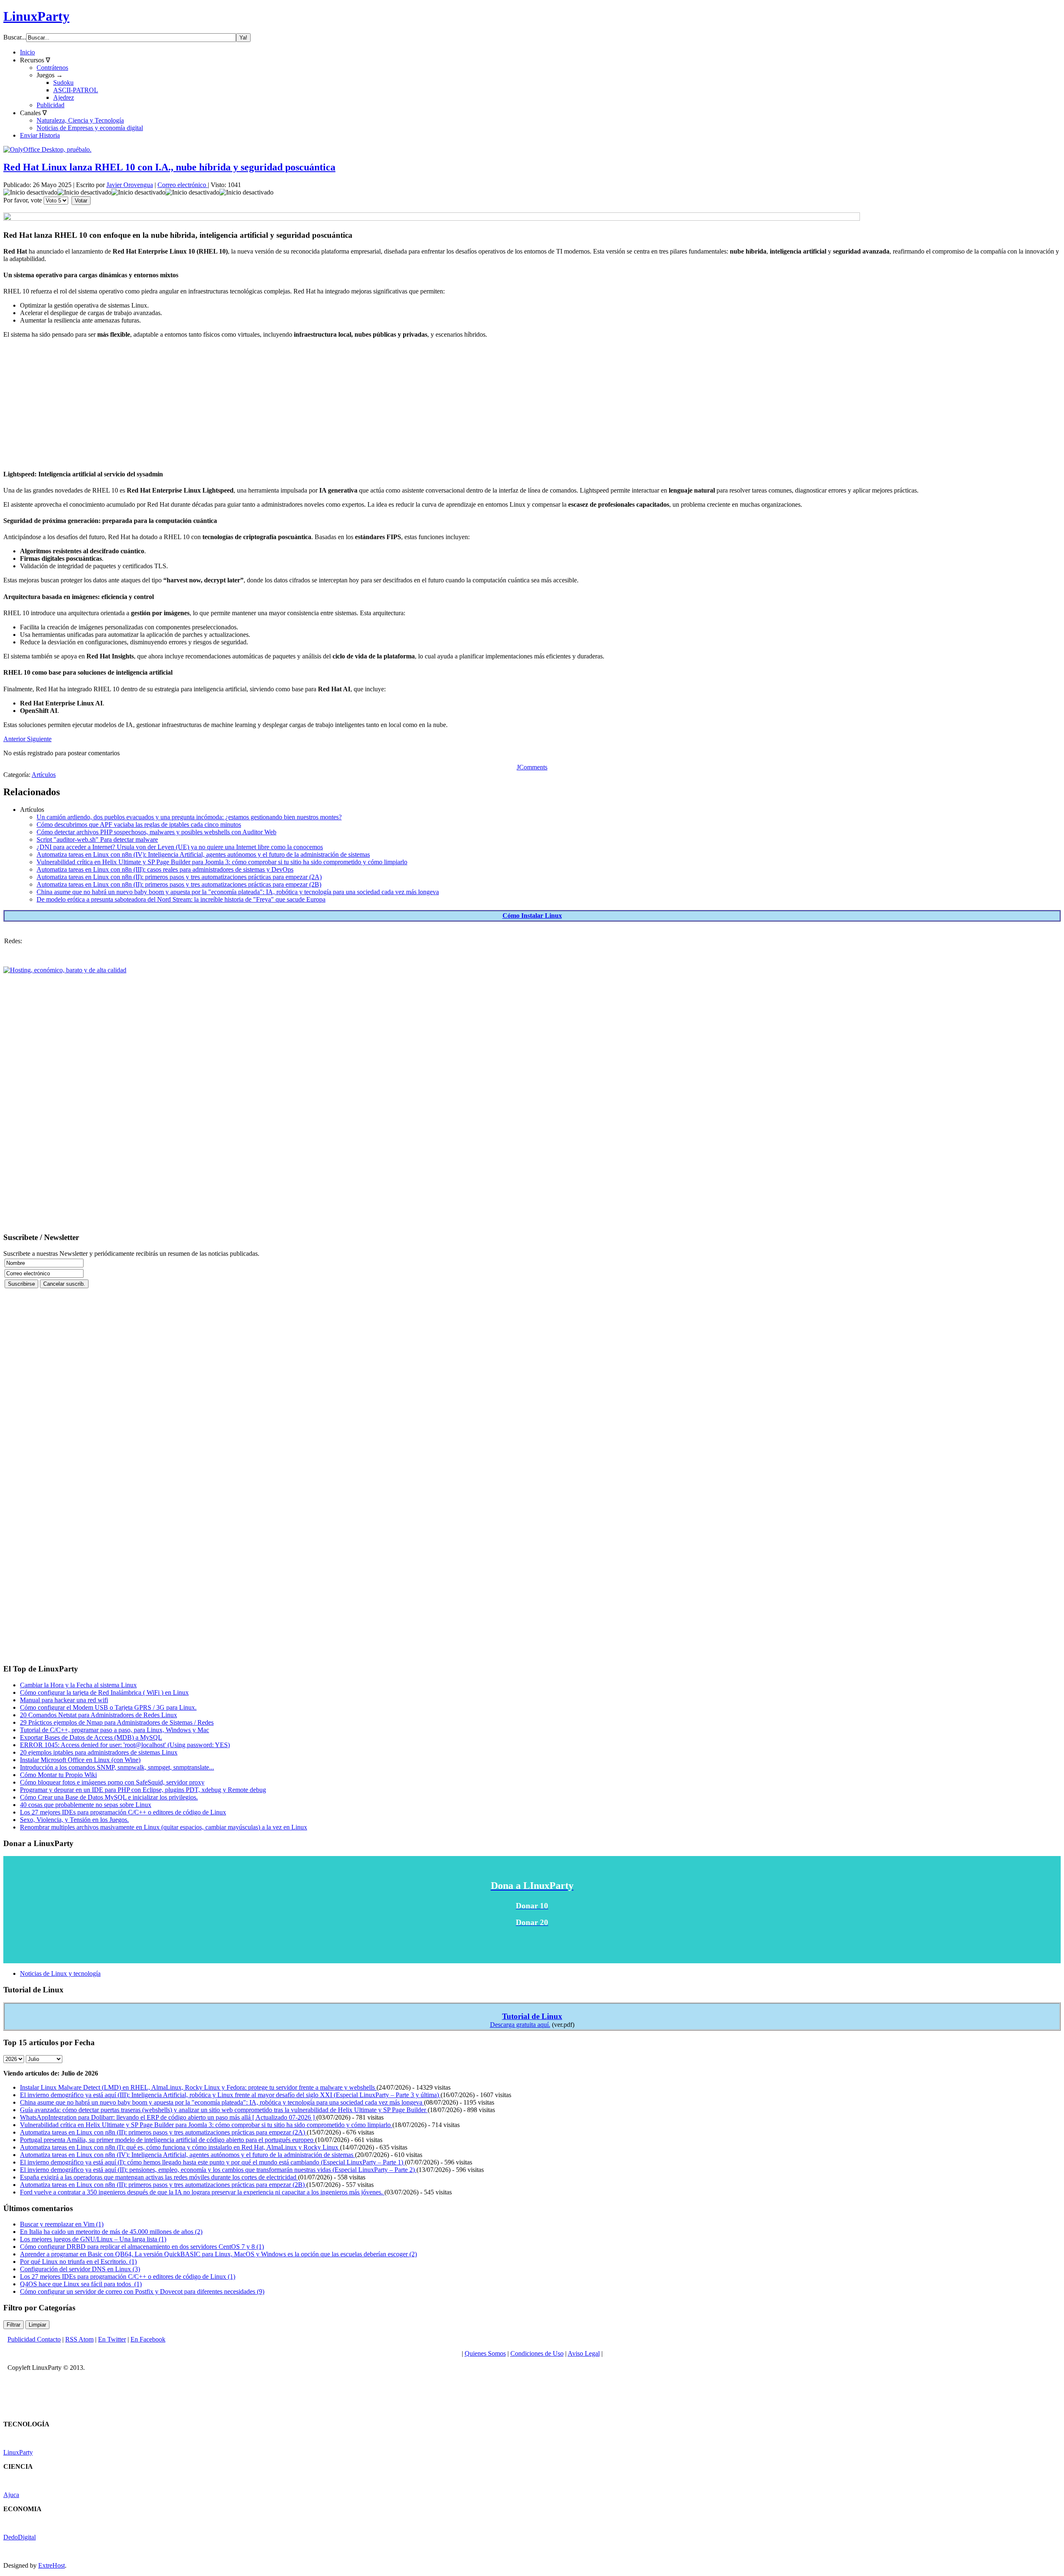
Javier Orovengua (130, 185)
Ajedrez (64, 97)
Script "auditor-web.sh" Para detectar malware (97, 839)
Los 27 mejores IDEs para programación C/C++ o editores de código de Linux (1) (128, 2276)
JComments (532, 767)
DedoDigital (20, 2537)
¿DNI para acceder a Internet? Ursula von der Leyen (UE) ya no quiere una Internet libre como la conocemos (180, 847)
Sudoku (63, 83)
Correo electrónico (183, 185)
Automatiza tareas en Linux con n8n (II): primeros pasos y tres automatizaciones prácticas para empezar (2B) (179, 884)
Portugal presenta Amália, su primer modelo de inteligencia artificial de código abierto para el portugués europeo (167, 2140)
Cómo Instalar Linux (532, 916)
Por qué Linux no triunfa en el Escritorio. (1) (78, 2262)
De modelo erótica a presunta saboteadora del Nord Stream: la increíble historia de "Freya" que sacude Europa (181, 899)
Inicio (27, 52)
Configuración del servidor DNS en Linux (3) (80, 2269)
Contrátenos (52, 68)
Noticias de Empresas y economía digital (90, 128)
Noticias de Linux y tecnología (60, 1973)
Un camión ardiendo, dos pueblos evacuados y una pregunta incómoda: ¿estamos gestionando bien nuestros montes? (189, 817)
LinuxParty (36, 16)
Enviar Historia (40, 135)
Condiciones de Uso (537, 2353)
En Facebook (148, 2339)
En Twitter (112, 2339)
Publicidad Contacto (34, 2339)
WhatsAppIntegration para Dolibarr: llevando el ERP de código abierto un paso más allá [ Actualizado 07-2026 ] (168, 2117)
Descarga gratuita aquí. (520, 2025)
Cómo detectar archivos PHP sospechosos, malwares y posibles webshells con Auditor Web (156, 832)
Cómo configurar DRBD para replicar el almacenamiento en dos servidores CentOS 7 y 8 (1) (142, 2247)
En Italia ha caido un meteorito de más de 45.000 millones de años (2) (111, 2232)
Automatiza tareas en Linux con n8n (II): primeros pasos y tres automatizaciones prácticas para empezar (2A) (179, 877)
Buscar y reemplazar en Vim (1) (62, 2224)
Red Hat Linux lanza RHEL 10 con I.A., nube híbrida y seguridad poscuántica (169, 167)
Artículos (44, 775)
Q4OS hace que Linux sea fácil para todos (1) (81, 2284)
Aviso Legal (584, 2353)
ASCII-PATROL (76, 90)
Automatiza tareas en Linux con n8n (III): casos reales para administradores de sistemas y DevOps (165, 869)
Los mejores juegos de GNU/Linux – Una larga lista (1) (93, 2239)
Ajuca (11, 2495)
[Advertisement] (253, 403)
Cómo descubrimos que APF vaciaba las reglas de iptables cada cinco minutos (139, 825)
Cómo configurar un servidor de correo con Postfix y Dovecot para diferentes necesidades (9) (142, 2291)
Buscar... (15, 37)
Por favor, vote (23, 200)
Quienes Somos (485, 2353)
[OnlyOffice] (47, 149)
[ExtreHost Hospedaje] (65, 970)
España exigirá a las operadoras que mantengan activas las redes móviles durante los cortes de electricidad (159, 2177)
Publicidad (50, 105)
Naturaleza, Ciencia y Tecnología (80, 120)
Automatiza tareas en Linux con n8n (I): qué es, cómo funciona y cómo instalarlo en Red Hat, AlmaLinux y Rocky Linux (180, 2147)
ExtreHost (52, 2565)
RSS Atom (79, 2339)
